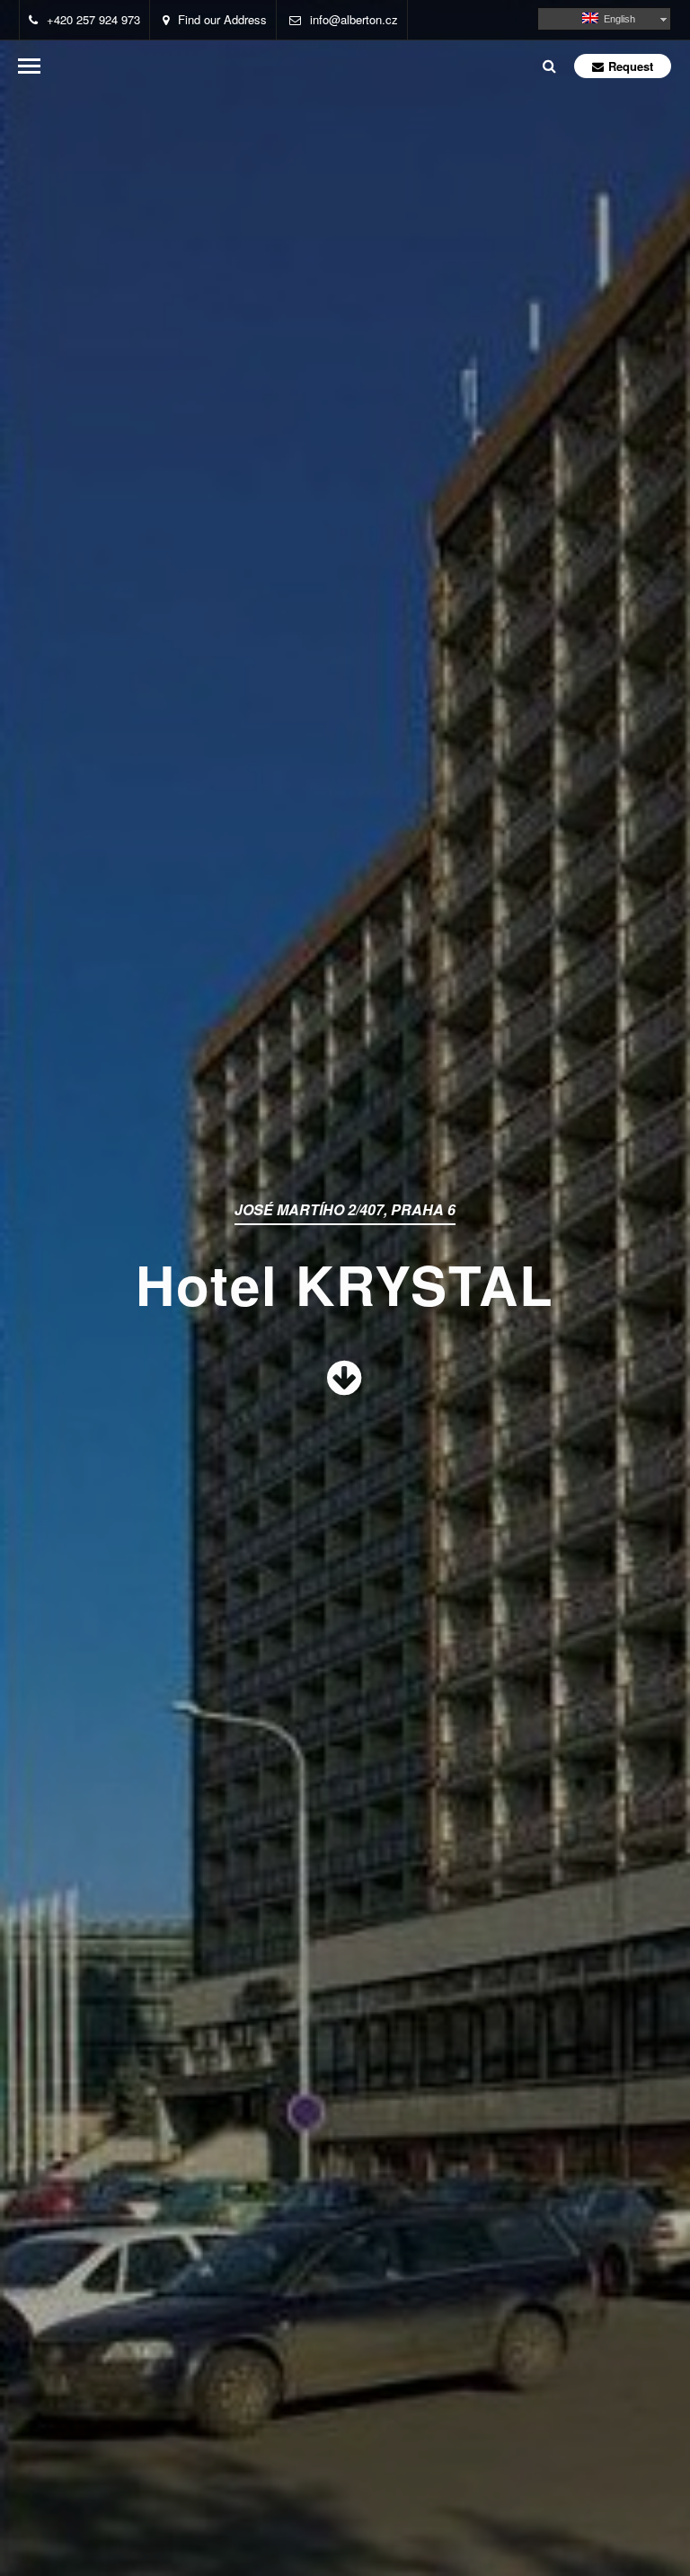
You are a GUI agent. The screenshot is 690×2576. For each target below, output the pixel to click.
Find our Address (222, 19)
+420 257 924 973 (93, 19)
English (617, 19)
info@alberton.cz (354, 19)
